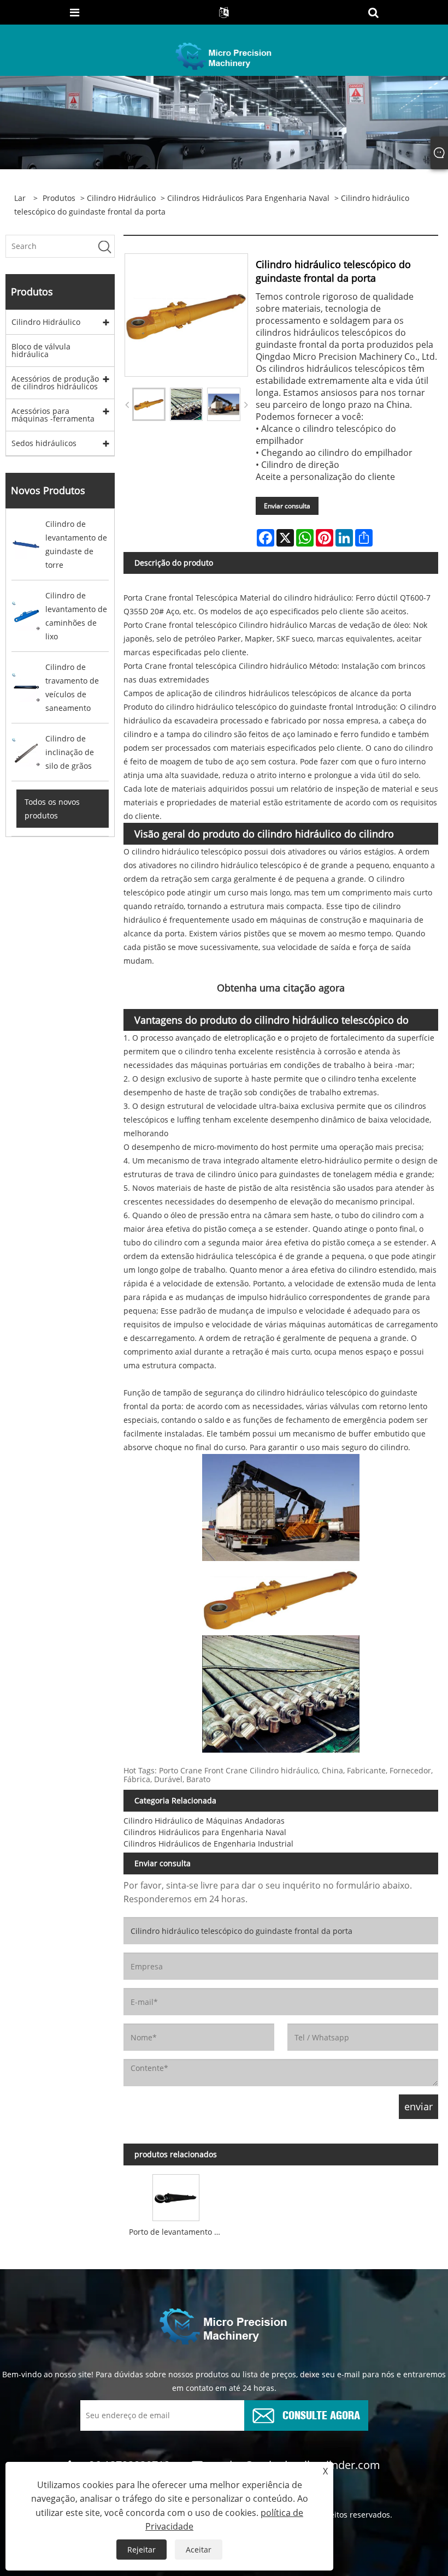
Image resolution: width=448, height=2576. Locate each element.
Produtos (59, 198)
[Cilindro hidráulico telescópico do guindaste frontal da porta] (149, 404)
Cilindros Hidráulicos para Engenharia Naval (248, 198)
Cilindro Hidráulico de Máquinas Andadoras (204, 1821)
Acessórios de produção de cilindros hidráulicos (55, 382)
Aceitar (199, 2550)
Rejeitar (142, 2550)
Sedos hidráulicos (44, 443)
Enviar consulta (287, 506)
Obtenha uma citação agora (281, 988)
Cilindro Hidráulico (121, 198)
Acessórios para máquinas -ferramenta (53, 415)
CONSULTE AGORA (321, 2414)
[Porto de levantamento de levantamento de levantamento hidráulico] (176, 2195)
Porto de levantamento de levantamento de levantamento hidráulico (179, 2232)
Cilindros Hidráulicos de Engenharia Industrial (208, 1844)
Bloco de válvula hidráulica (41, 350)
